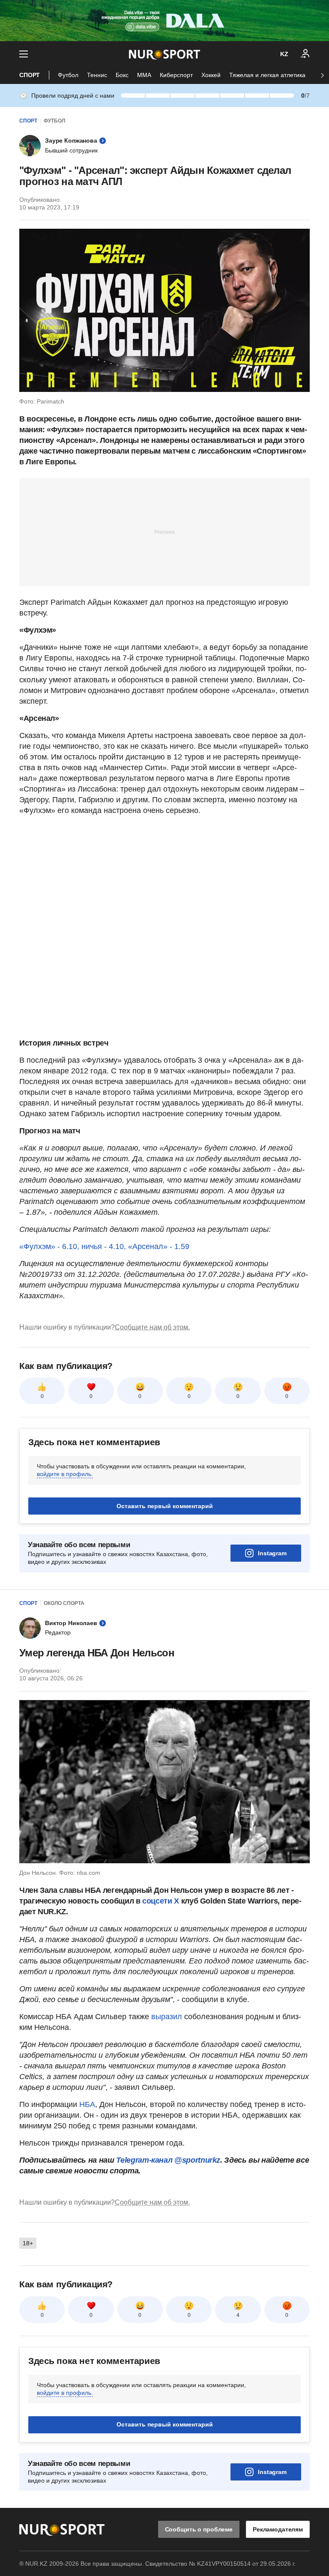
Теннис (97, 75)
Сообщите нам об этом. (152, 1327)
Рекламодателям (278, 2529)
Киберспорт (176, 75)
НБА (87, 2104)
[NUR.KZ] (164, 54)
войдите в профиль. (65, 1474)
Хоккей (211, 75)
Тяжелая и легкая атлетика (267, 75)
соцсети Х (161, 1901)
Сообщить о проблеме (199, 2529)
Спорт (30, 75)
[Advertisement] (164, 532)
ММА (144, 75)
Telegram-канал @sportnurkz (168, 2160)
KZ (284, 54)
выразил (167, 2017)
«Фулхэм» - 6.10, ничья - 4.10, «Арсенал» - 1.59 (104, 1246)
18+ (28, 2243)
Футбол (68, 75)
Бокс (122, 75)
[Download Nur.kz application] (164, 21)
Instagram (272, 1553)
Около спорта (64, 1603)
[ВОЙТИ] (305, 54)
